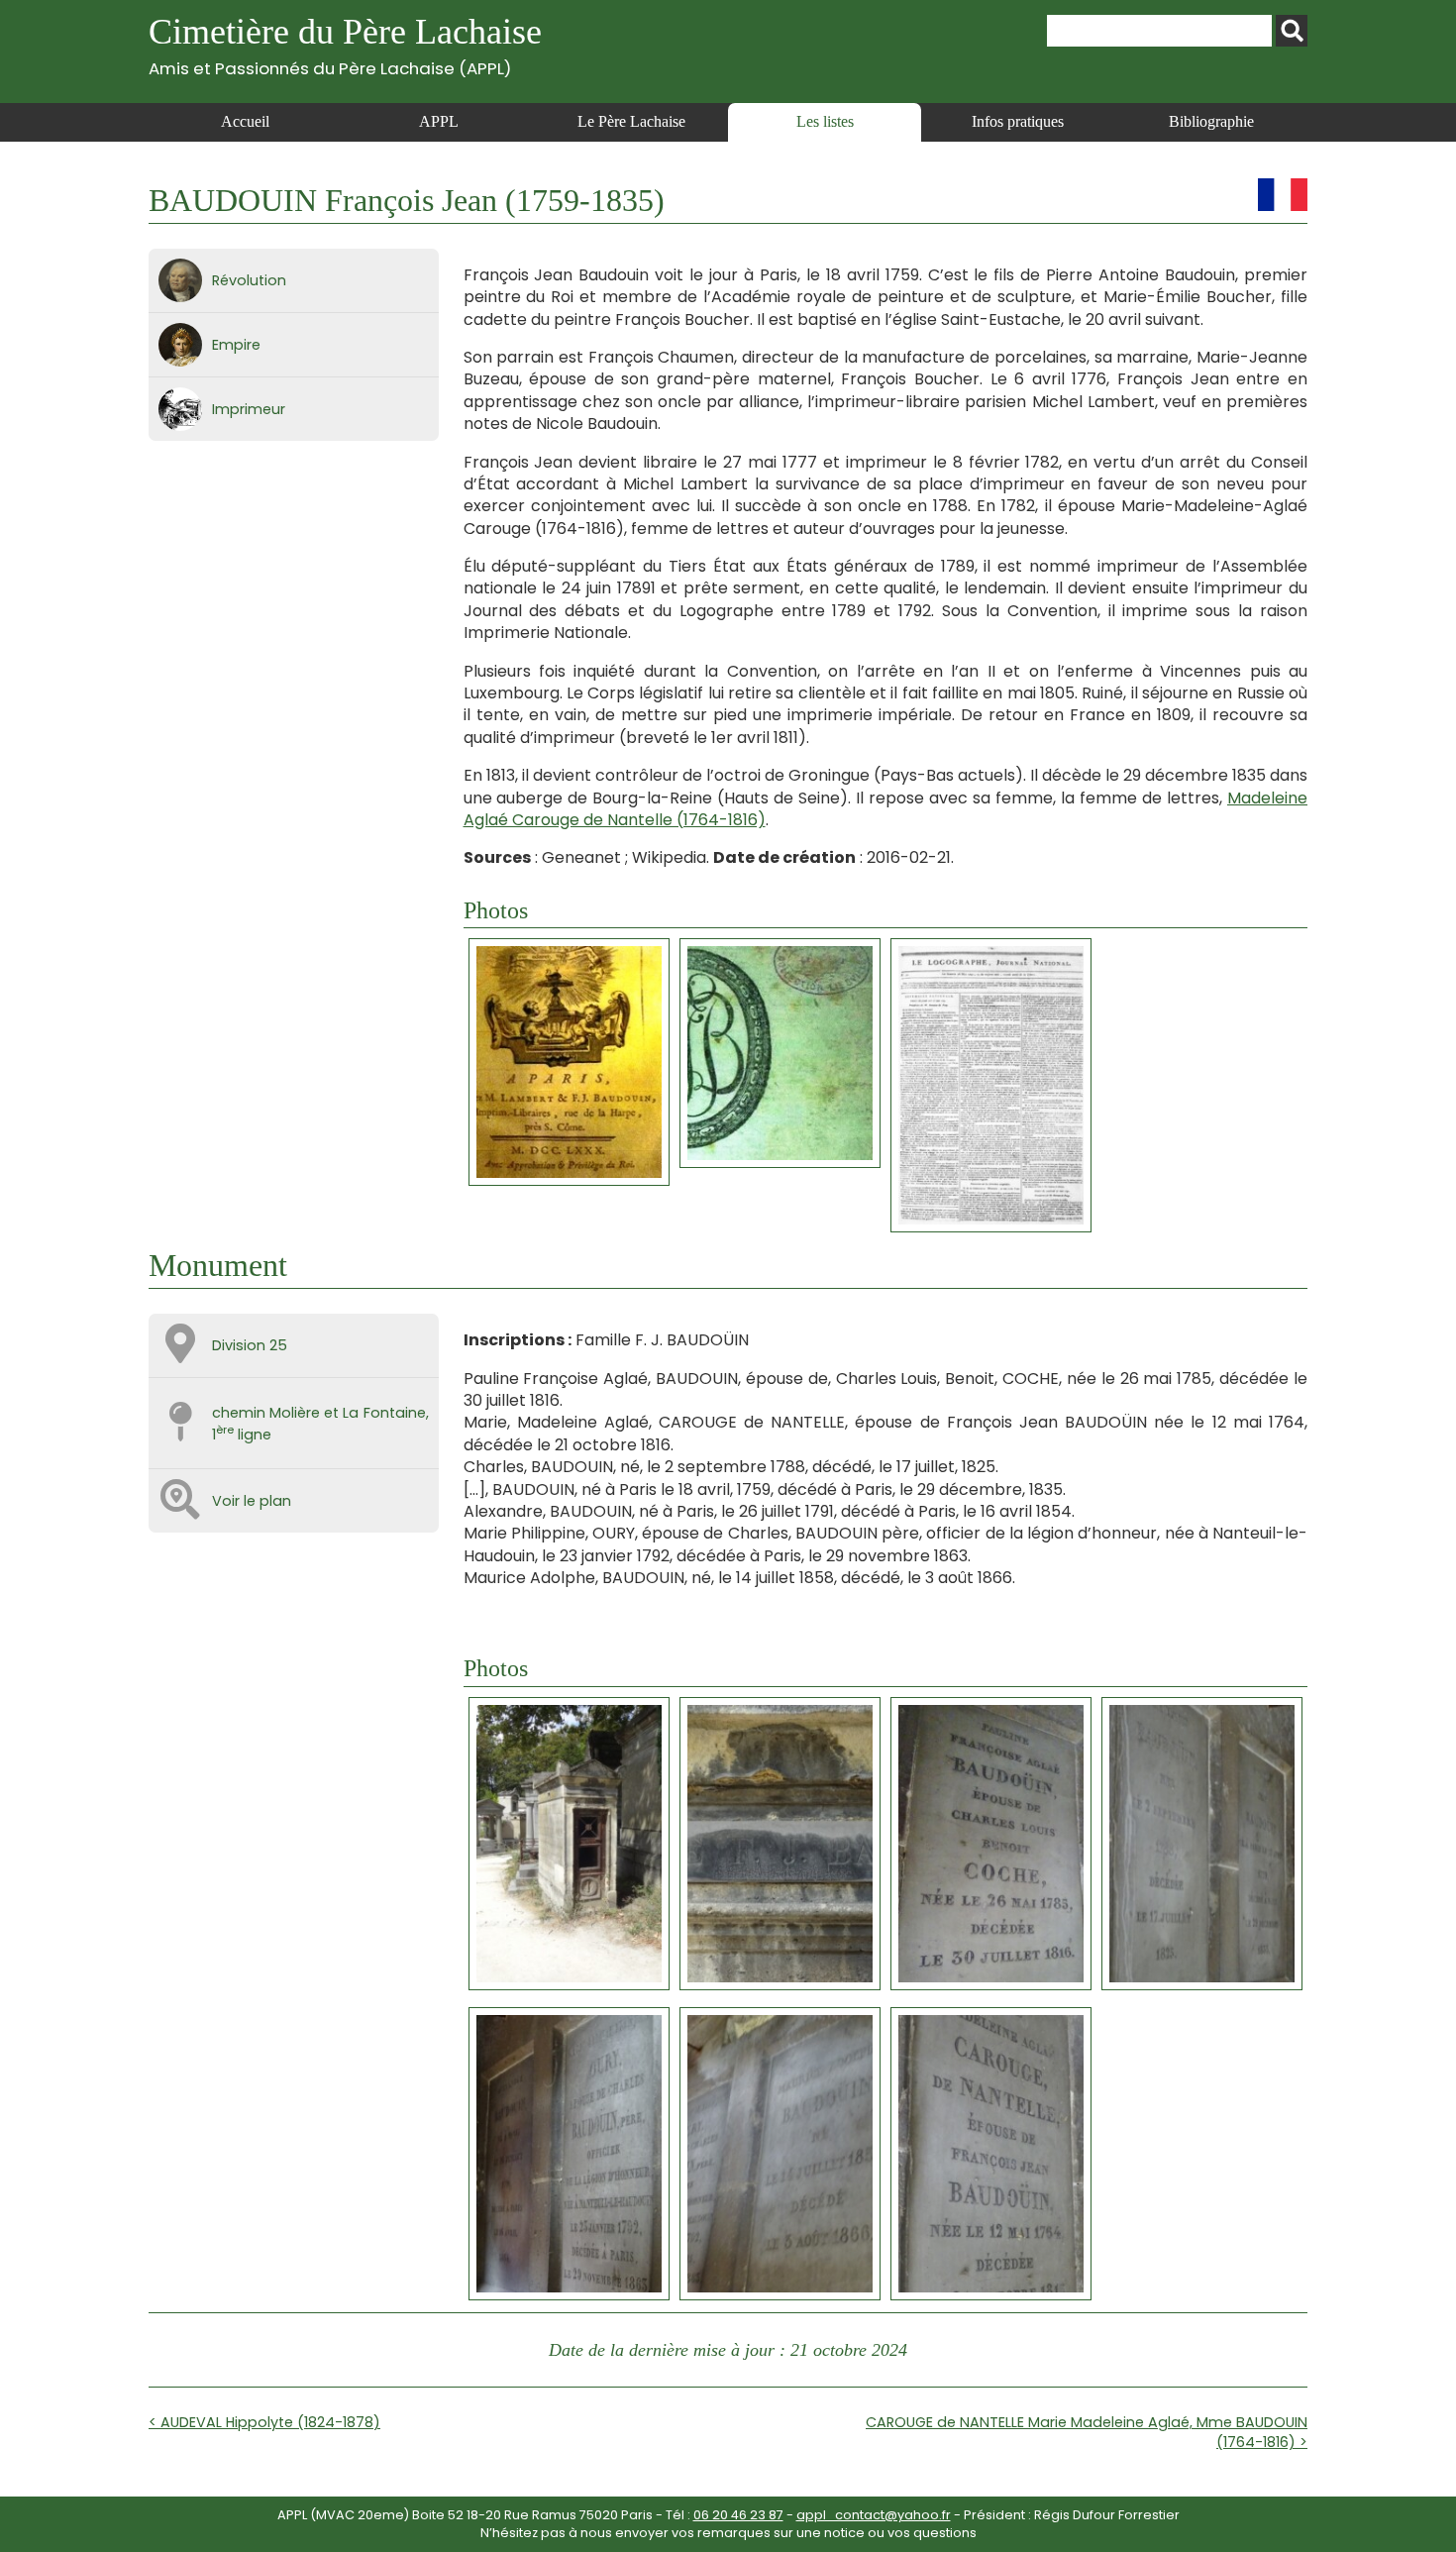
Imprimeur (249, 409)
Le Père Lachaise (631, 121)
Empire (236, 345)
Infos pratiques (1018, 121)
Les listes (825, 121)
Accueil (245, 121)
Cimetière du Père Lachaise (345, 45)
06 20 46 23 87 (738, 2515)
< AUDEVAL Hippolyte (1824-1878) (264, 2422)
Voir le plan (252, 1501)
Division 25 (250, 1345)
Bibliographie (1211, 121)
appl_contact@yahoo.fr (874, 2515)
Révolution (249, 280)
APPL (439, 121)
